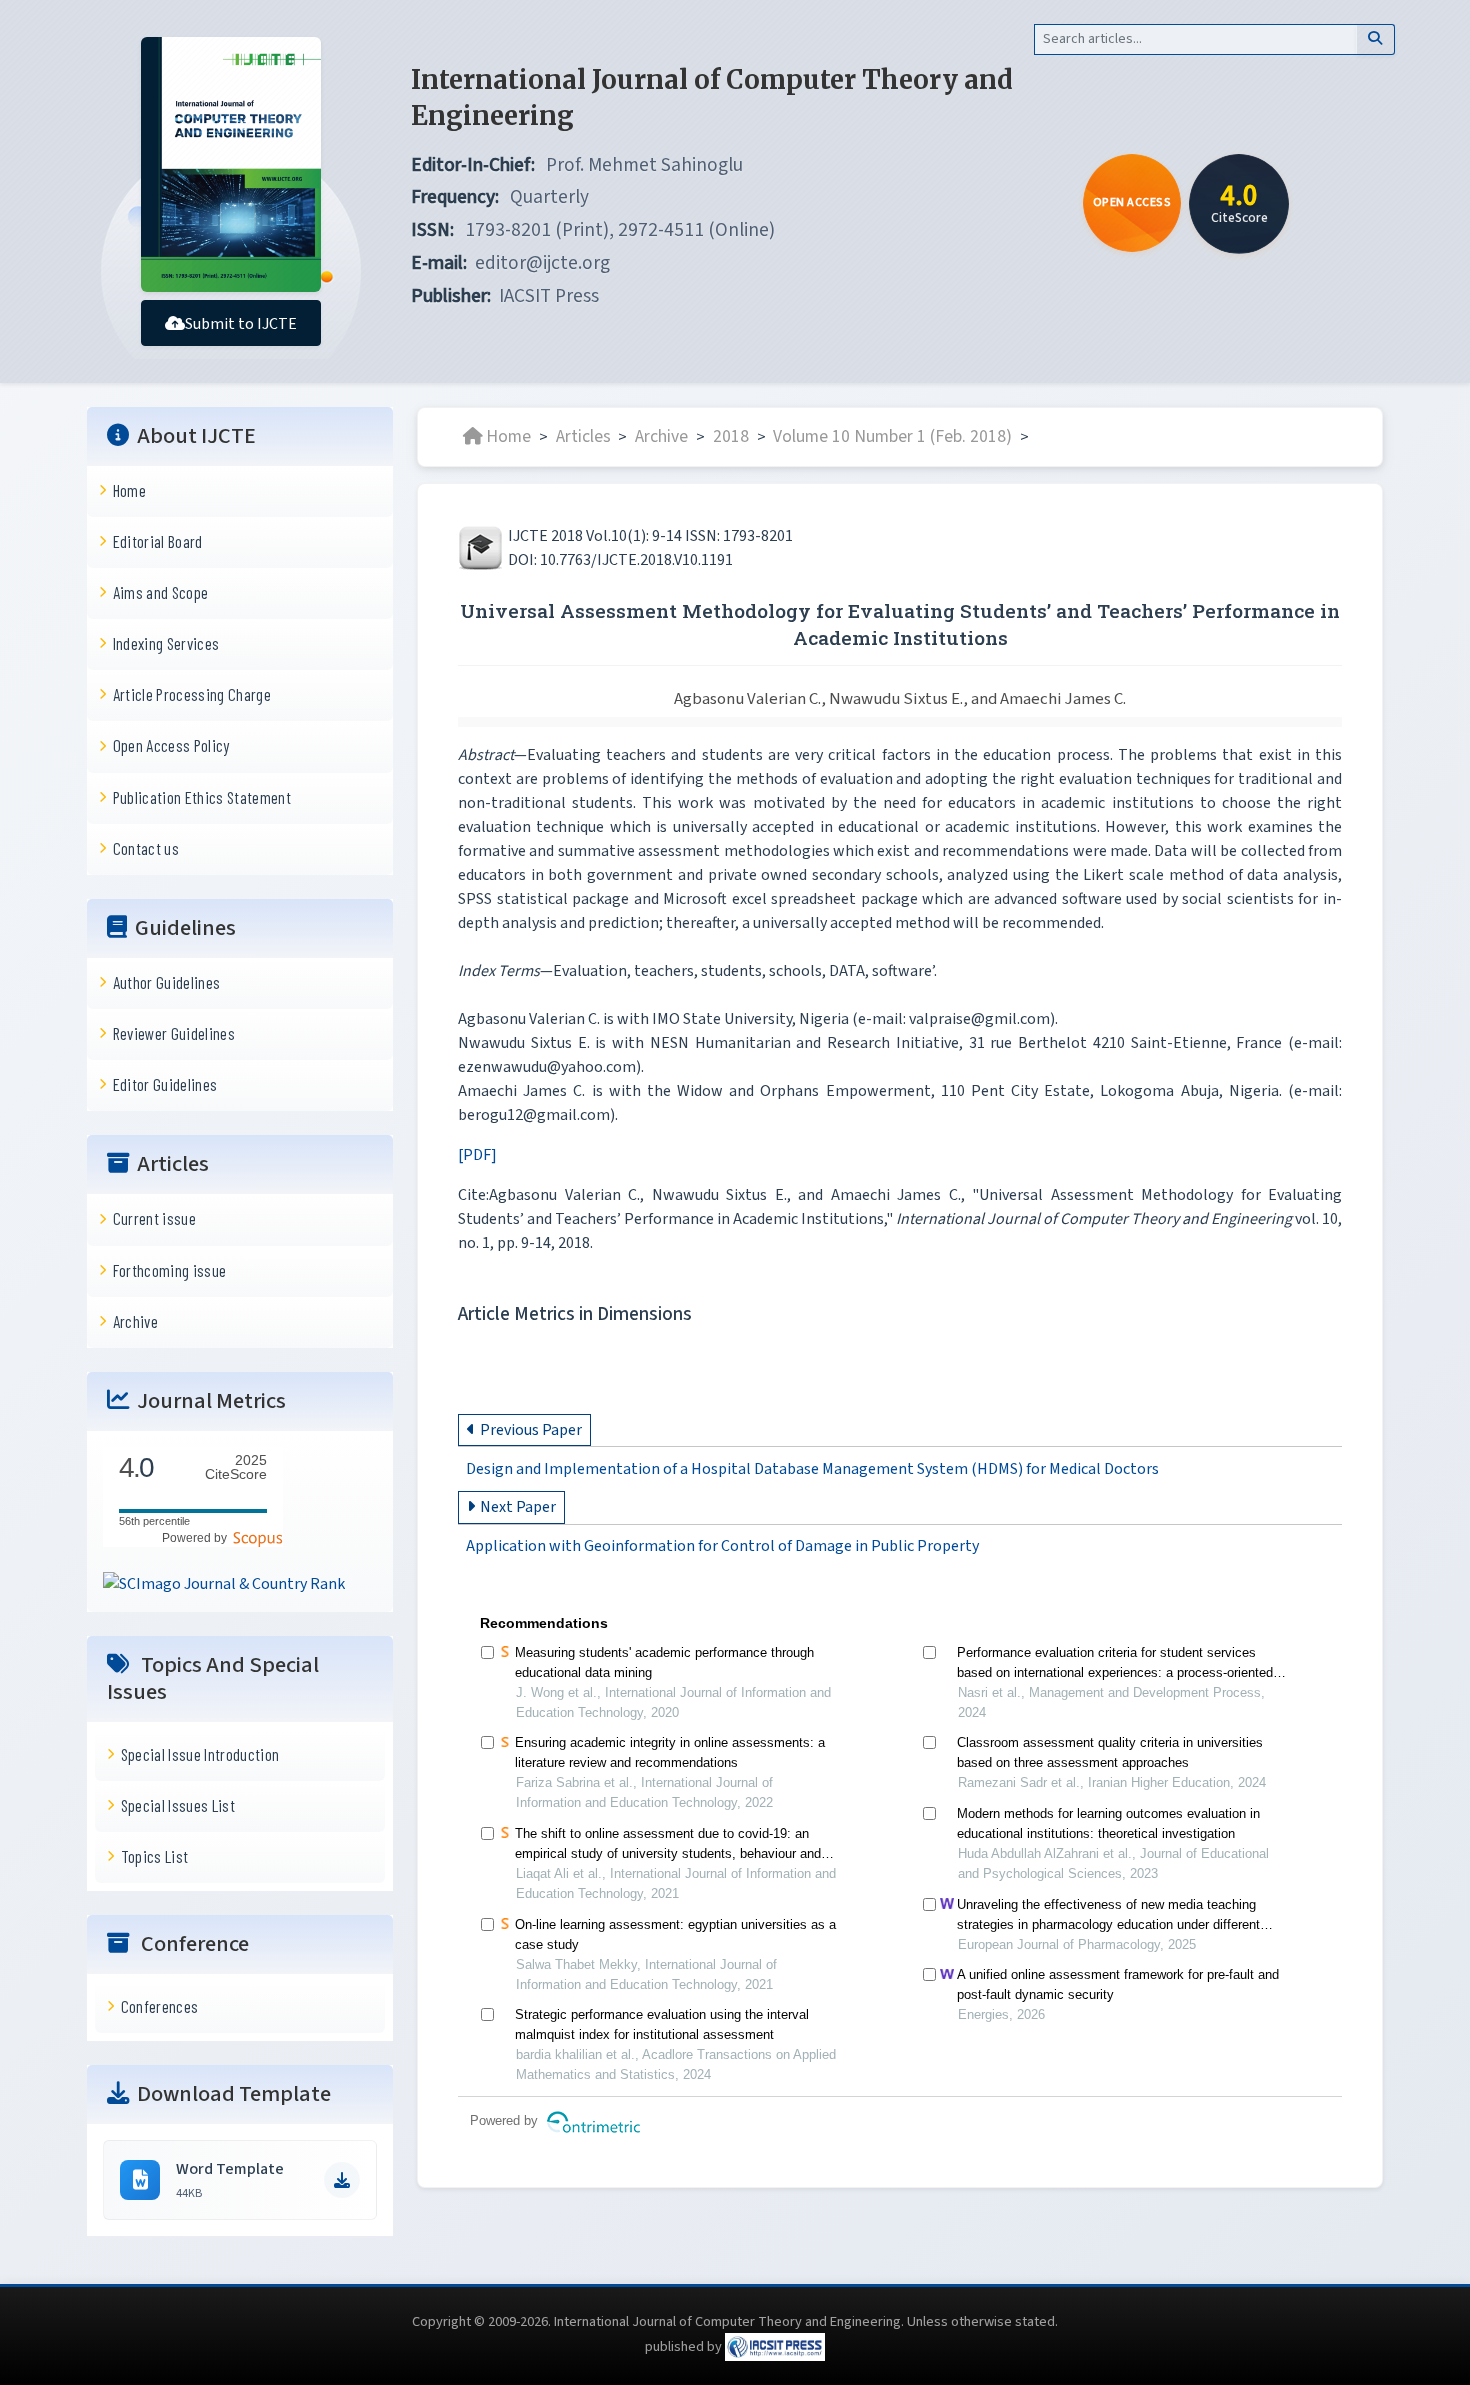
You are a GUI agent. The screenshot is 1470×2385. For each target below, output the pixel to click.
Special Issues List (178, 1805)
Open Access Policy (171, 745)
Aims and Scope (161, 592)
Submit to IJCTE (241, 324)
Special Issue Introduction (200, 1754)
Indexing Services (166, 643)
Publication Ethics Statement (202, 797)
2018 (731, 436)
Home (129, 490)
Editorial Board (158, 541)
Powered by (197, 1538)
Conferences (160, 2006)
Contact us (146, 848)
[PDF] (477, 1155)
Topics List (155, 1856)
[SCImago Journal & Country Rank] (224, 1583)
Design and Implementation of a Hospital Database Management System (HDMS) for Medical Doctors (812, 1469)
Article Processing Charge (192, 694)
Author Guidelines (167, 982)
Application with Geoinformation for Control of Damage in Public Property (722, 1547)
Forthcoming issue (170, 1270)
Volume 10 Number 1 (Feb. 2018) (892, 436)
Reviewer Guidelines (174, 1033)
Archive (135, 1321)
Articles (583, 436)
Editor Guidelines (165, 1084)
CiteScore (236, 1467)
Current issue (154, 1218)
